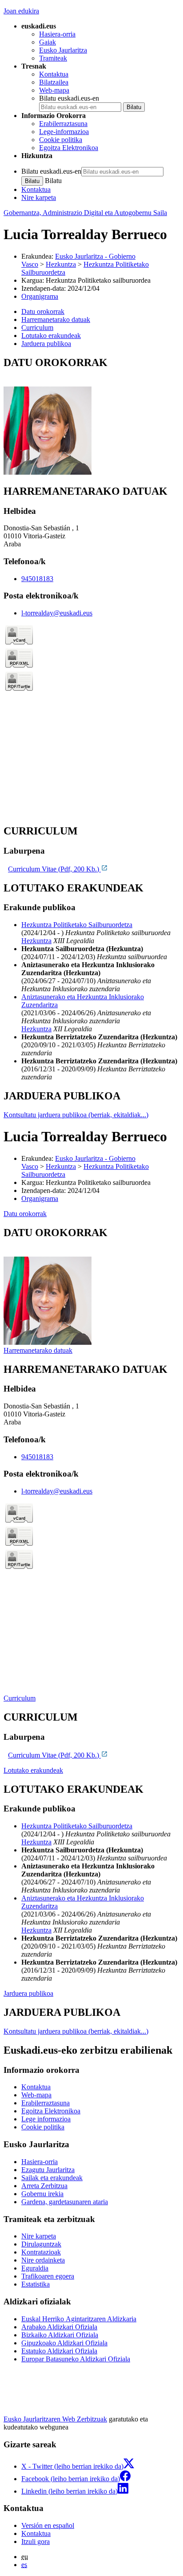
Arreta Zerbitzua (44, 2186)
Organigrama (40, 296)
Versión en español (48, 2525)
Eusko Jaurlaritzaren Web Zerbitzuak (55, 2419)
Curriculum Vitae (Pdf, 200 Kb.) (54, 869)
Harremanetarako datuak (38, 1350)
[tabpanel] (91, 417)
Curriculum (20, 1698)
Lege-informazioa (64, 132)
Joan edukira (21, 11)
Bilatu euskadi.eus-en (69, 98)
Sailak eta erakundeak (52, 2178)
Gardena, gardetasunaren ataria (65, 2202)
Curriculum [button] (37, 328)
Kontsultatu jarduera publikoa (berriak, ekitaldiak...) (76, 1115)
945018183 (37, 579)
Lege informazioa (46, 2119)
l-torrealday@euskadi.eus (57, 613)
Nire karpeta (39, 197)
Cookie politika (61, 140)
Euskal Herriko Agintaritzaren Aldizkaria (79, 2319)
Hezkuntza (61, 264)
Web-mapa (54, 90)
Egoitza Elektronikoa (69, 148)
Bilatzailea (54, 82)
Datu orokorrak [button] (43, 311)
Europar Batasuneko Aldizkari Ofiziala (76, 2359)
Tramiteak (53, 58)
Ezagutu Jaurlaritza (48, 2170)
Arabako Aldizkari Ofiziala (59, 2327)
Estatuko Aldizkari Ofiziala (59, 2351)
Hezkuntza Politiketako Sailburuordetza (77, 925)
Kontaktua (54, 74)
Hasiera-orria (57, 34)
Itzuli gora (36, 2541)
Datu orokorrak (25, 1214)
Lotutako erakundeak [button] (51, 336)
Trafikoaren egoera (48, 2276)
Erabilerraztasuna (63, 124)
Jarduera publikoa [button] (46, 344)
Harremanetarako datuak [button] (56, 319)
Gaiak (48, 42)
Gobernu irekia (42, 2194)
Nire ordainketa (43, 2260)
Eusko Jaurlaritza (63, 50)
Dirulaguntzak (41, 2244)
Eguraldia (35, 2268)
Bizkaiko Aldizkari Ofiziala (60, 2335)
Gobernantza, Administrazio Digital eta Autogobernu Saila (85, 213)
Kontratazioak (41, 2252)
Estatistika (36, 2284)
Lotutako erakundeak (33, 1770)
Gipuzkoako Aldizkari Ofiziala (64, 2343)
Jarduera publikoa (28, 1993)
